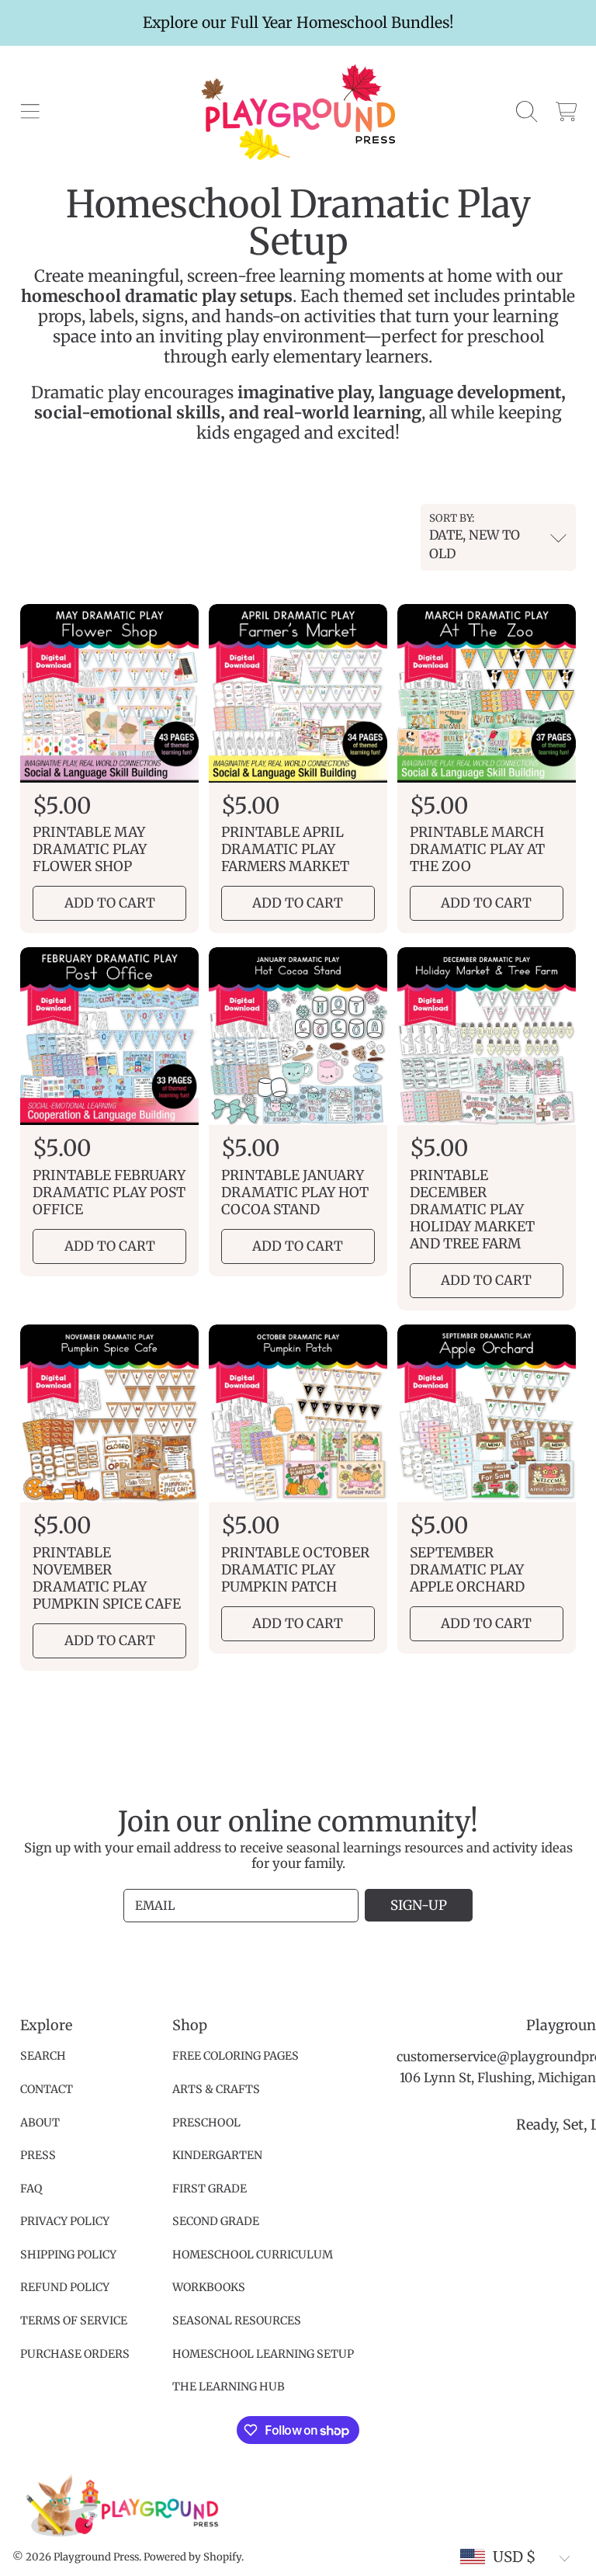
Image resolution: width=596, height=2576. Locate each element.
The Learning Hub (229, 2387)
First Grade (210, 2189)
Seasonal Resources (237, 2321)
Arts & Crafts (216, 2089)
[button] (29, 112)
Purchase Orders (75, 2354)
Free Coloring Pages (236, 2056)
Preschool (206, 2123)
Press (38, 2155)
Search (43, 2056)
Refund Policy (65, 2287)
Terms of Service (74, 2321)
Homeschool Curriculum (253, 2255)
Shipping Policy (68, 2255)
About (40, 2123)
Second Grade (216, 2221)
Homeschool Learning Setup (263, 2354)
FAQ (31, 2189)
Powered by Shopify (192, 2557)
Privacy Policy (65, 2221)
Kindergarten (217, 2155)
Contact (47, 2089)
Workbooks (209, 2287)
